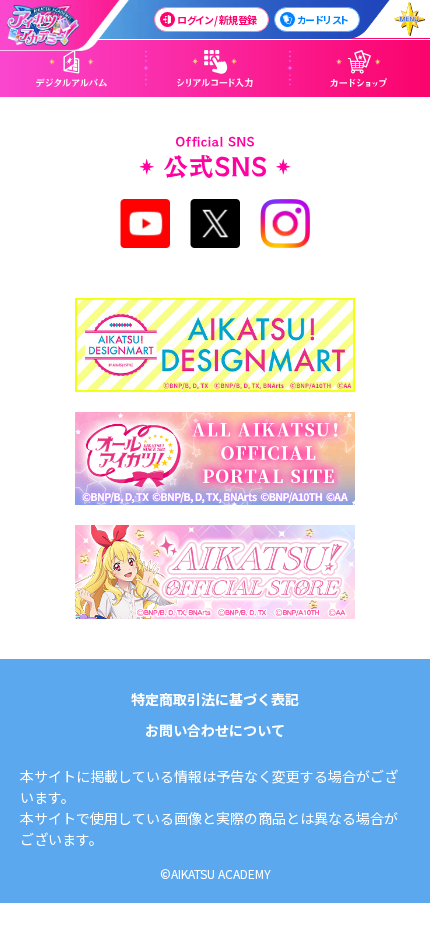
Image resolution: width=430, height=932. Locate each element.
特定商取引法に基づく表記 (215, 699)
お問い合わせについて (215, 730)
